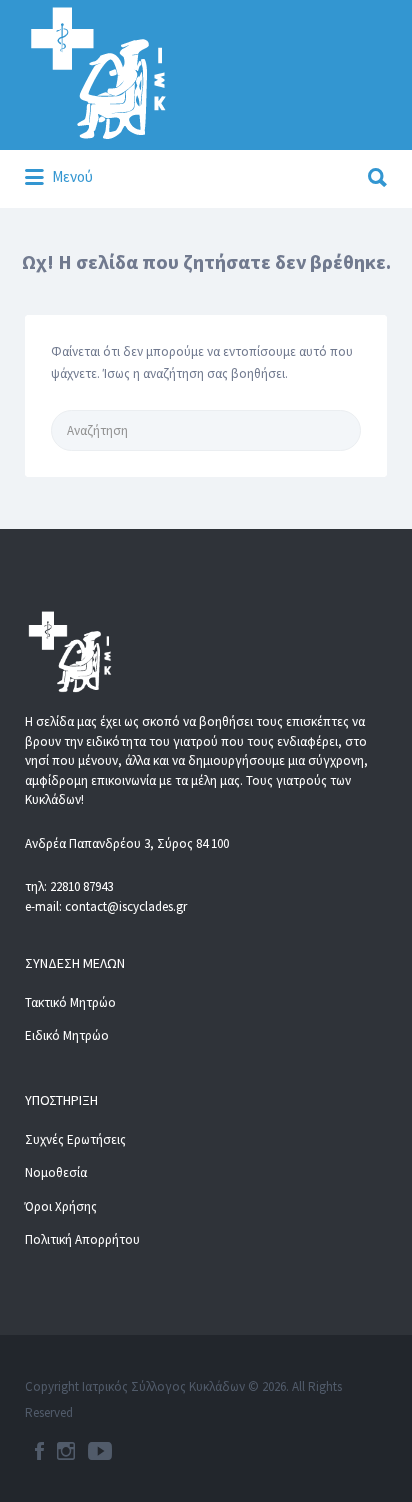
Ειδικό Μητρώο (67, 1035)
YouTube (100, 1451)
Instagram (66, 1451)
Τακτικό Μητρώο (70, 1002)
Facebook (39, 1451)
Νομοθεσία (56, 1172)
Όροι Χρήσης (61, 1206)
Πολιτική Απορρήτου (82, 1239)
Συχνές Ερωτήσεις (75, 1139)
